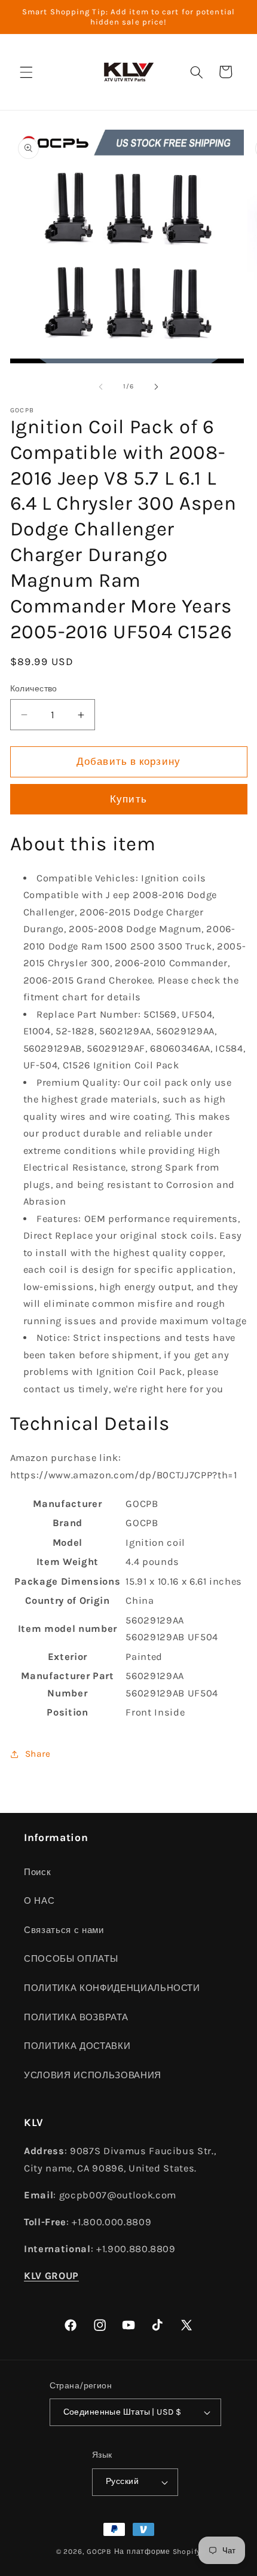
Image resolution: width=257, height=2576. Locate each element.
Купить (128, 799)
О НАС (39, 1901)
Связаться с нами (64, 1930)
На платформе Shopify (157, 2552)
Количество (34, 689)
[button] (26, 72)
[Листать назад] (101, 387)
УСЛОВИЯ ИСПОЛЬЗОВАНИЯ (93, 2075)
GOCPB (99, 2552)
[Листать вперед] (156, 387)
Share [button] (38, 1754)
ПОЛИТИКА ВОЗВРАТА (76, 2017)
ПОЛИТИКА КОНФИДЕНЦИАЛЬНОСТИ (112, 1988)
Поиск (37, 1872)
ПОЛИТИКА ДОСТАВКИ (77, 2046)
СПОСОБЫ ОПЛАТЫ (71, 1959)
